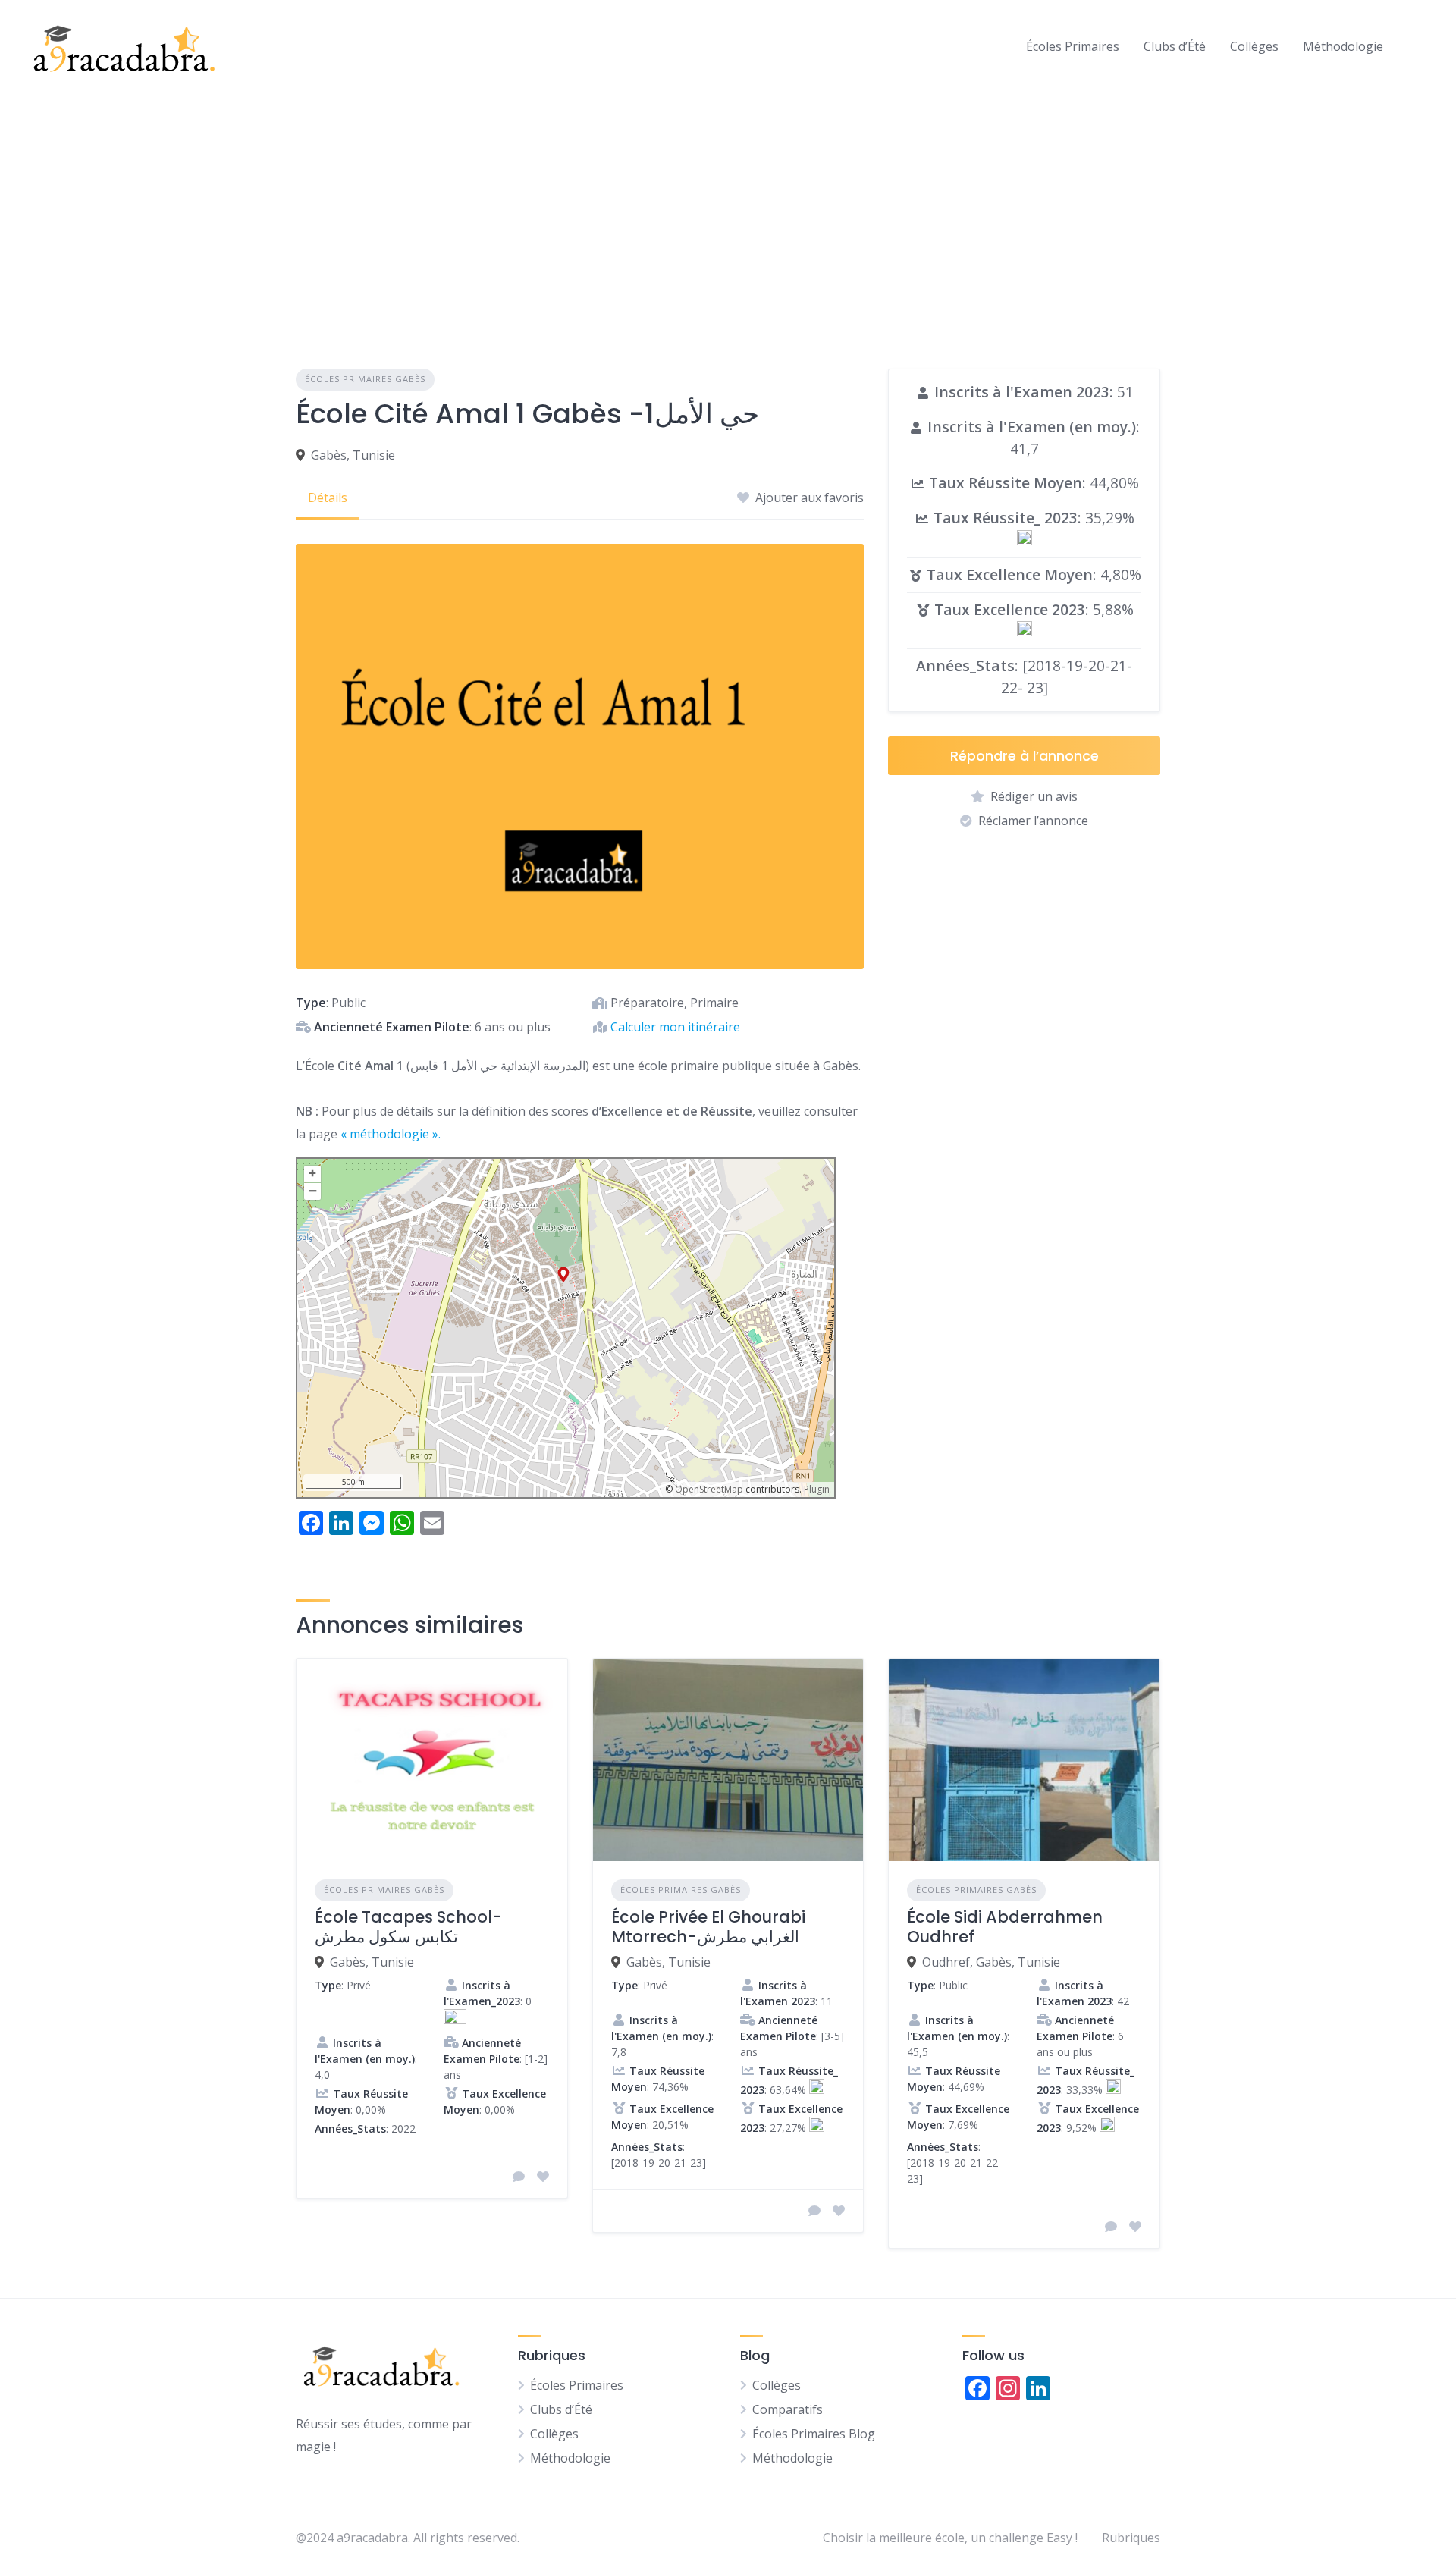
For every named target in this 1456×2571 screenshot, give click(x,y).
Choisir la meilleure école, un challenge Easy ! (950, 2538)
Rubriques (1131, 2538)
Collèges (1254, 46)
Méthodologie (1343, 46)
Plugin (816, 1489)
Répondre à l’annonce (1025, 756)
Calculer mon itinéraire (675, 1027)
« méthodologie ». (391, 1134)
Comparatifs (788, 2409)
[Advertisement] (728, 206)
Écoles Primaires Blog (814, 2434)
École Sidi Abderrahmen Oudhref (1005, 1927)
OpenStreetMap (709, 1489)
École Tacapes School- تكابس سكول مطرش (408, 1927)
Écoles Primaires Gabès (365, 379)
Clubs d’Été (1175, 46)
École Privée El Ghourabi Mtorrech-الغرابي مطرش (708, 1927)
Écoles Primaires (1073, 46)
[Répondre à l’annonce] (519, 2177)
